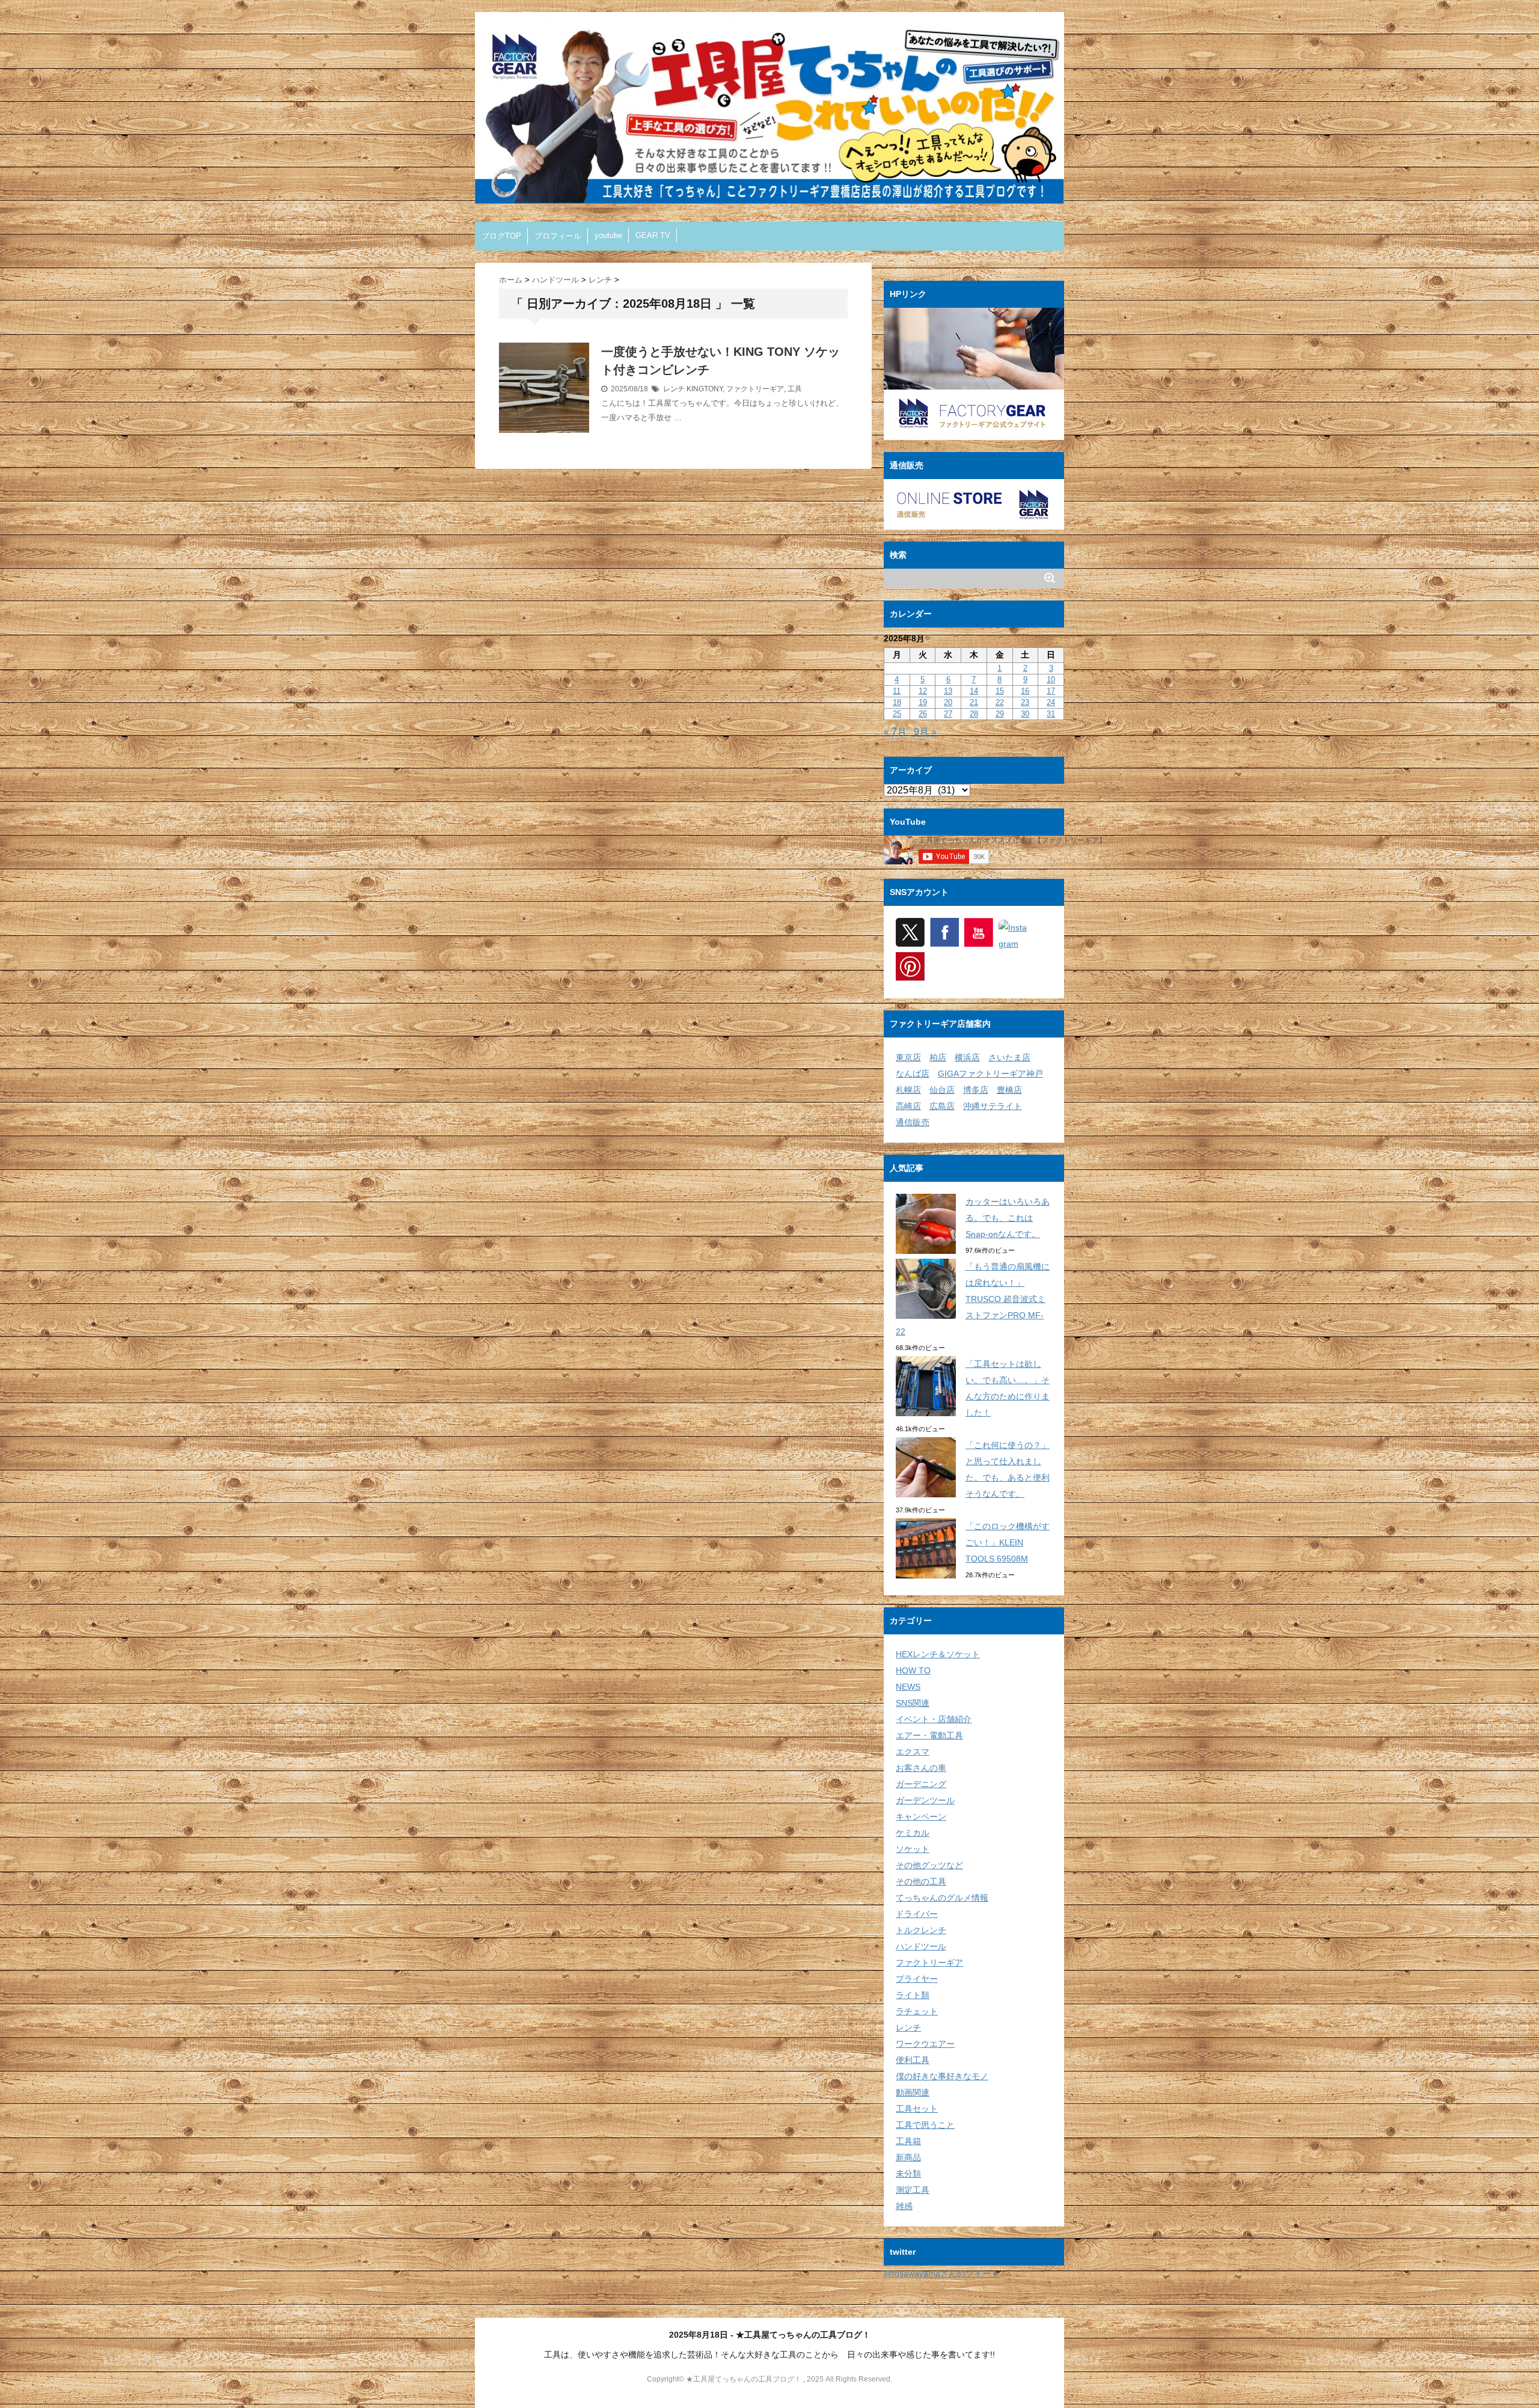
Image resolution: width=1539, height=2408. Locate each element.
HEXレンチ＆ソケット (938, 1654)
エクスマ (913, 1752)
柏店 (938, 1057)
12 (923, 691)
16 (1025, 691)
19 (923, 702)
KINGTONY (705, 389)
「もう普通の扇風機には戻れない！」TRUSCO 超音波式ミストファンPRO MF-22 (973, 1299)
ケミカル (913, 1833)
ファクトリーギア (755, 389)
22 (1000, 702)
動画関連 (913, 2092)
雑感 (904, 2206)
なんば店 (913, 1074)
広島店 (942, 1106)
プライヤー (917, 1979)
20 (948, 702)
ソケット (913, 1849)
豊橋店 (1009, 1090)
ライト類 (913, 1995)
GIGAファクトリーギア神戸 (990, 1074)
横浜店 (967, 1057)
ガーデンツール (925, 1800)
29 (1000, 714)
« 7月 (895, 732)
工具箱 (908, 2141)
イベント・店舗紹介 (934, 1719)
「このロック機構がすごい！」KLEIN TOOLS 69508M (1008, 1542)
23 (1025, 702)
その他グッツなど (929, 1865)
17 (1051, 691)
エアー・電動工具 (929, 1735)
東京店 (908, 1057)
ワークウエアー (925, 2044)
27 (948, 714)
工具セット (917, 2109)
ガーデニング (921, 1784)
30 (1025, 714)
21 (974, 702)
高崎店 (908, 1106)
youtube (608, 235)
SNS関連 (913, 1703)
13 (948, 691)
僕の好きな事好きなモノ (942, 2076)
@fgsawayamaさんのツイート (941, 2273)
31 (1051, 714)
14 (974, 691)
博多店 (976, 1090)
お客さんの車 (921, 1768)
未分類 (908, 2174)
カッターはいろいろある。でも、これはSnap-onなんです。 (1008, 1218)
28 (974, 714)
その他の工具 (921, 1881)
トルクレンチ (921, 1930)
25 (897, 714)
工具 (795, 389)
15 (1000, 691)
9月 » (925, 732)
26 (923, 714)
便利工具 (913, 2060)
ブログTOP (501, 236)
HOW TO (913, 1670)
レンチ (674, 389)
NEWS (908, 1687)
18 (897, 702)
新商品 (908, 2157)
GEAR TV (653, 235)
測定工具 (913, 2190)
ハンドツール (921, 1946)
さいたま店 (1009, 1057)
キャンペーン (921, 1817)
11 (897, 691)
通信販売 (913, 1122)
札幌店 (908, 1090)
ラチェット (917, 2011)
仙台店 (942, 1090)
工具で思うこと (925, 2125)
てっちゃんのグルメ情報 (942, 1898)
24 (1051, 702)
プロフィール (558, 236)
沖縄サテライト (993, 1106)
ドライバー (917, 1914)
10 (1051, 680)
